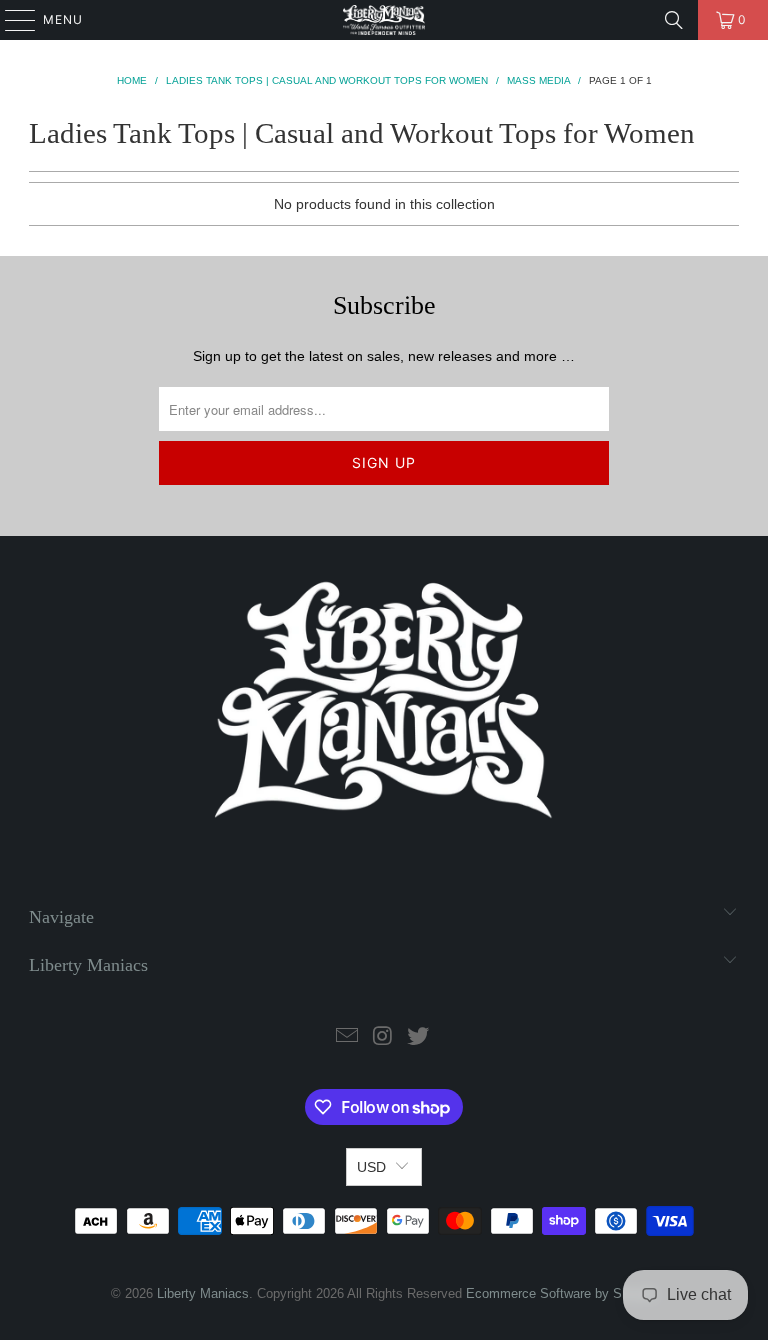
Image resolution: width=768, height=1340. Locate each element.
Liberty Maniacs (203, 1293)
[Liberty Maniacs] (384, 20)
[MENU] (10, 20)
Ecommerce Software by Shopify (561, 1293)
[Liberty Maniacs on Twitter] (419, 1037)
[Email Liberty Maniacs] (347, 1037)
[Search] (674, 20)
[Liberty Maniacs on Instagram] (383, 1037)
